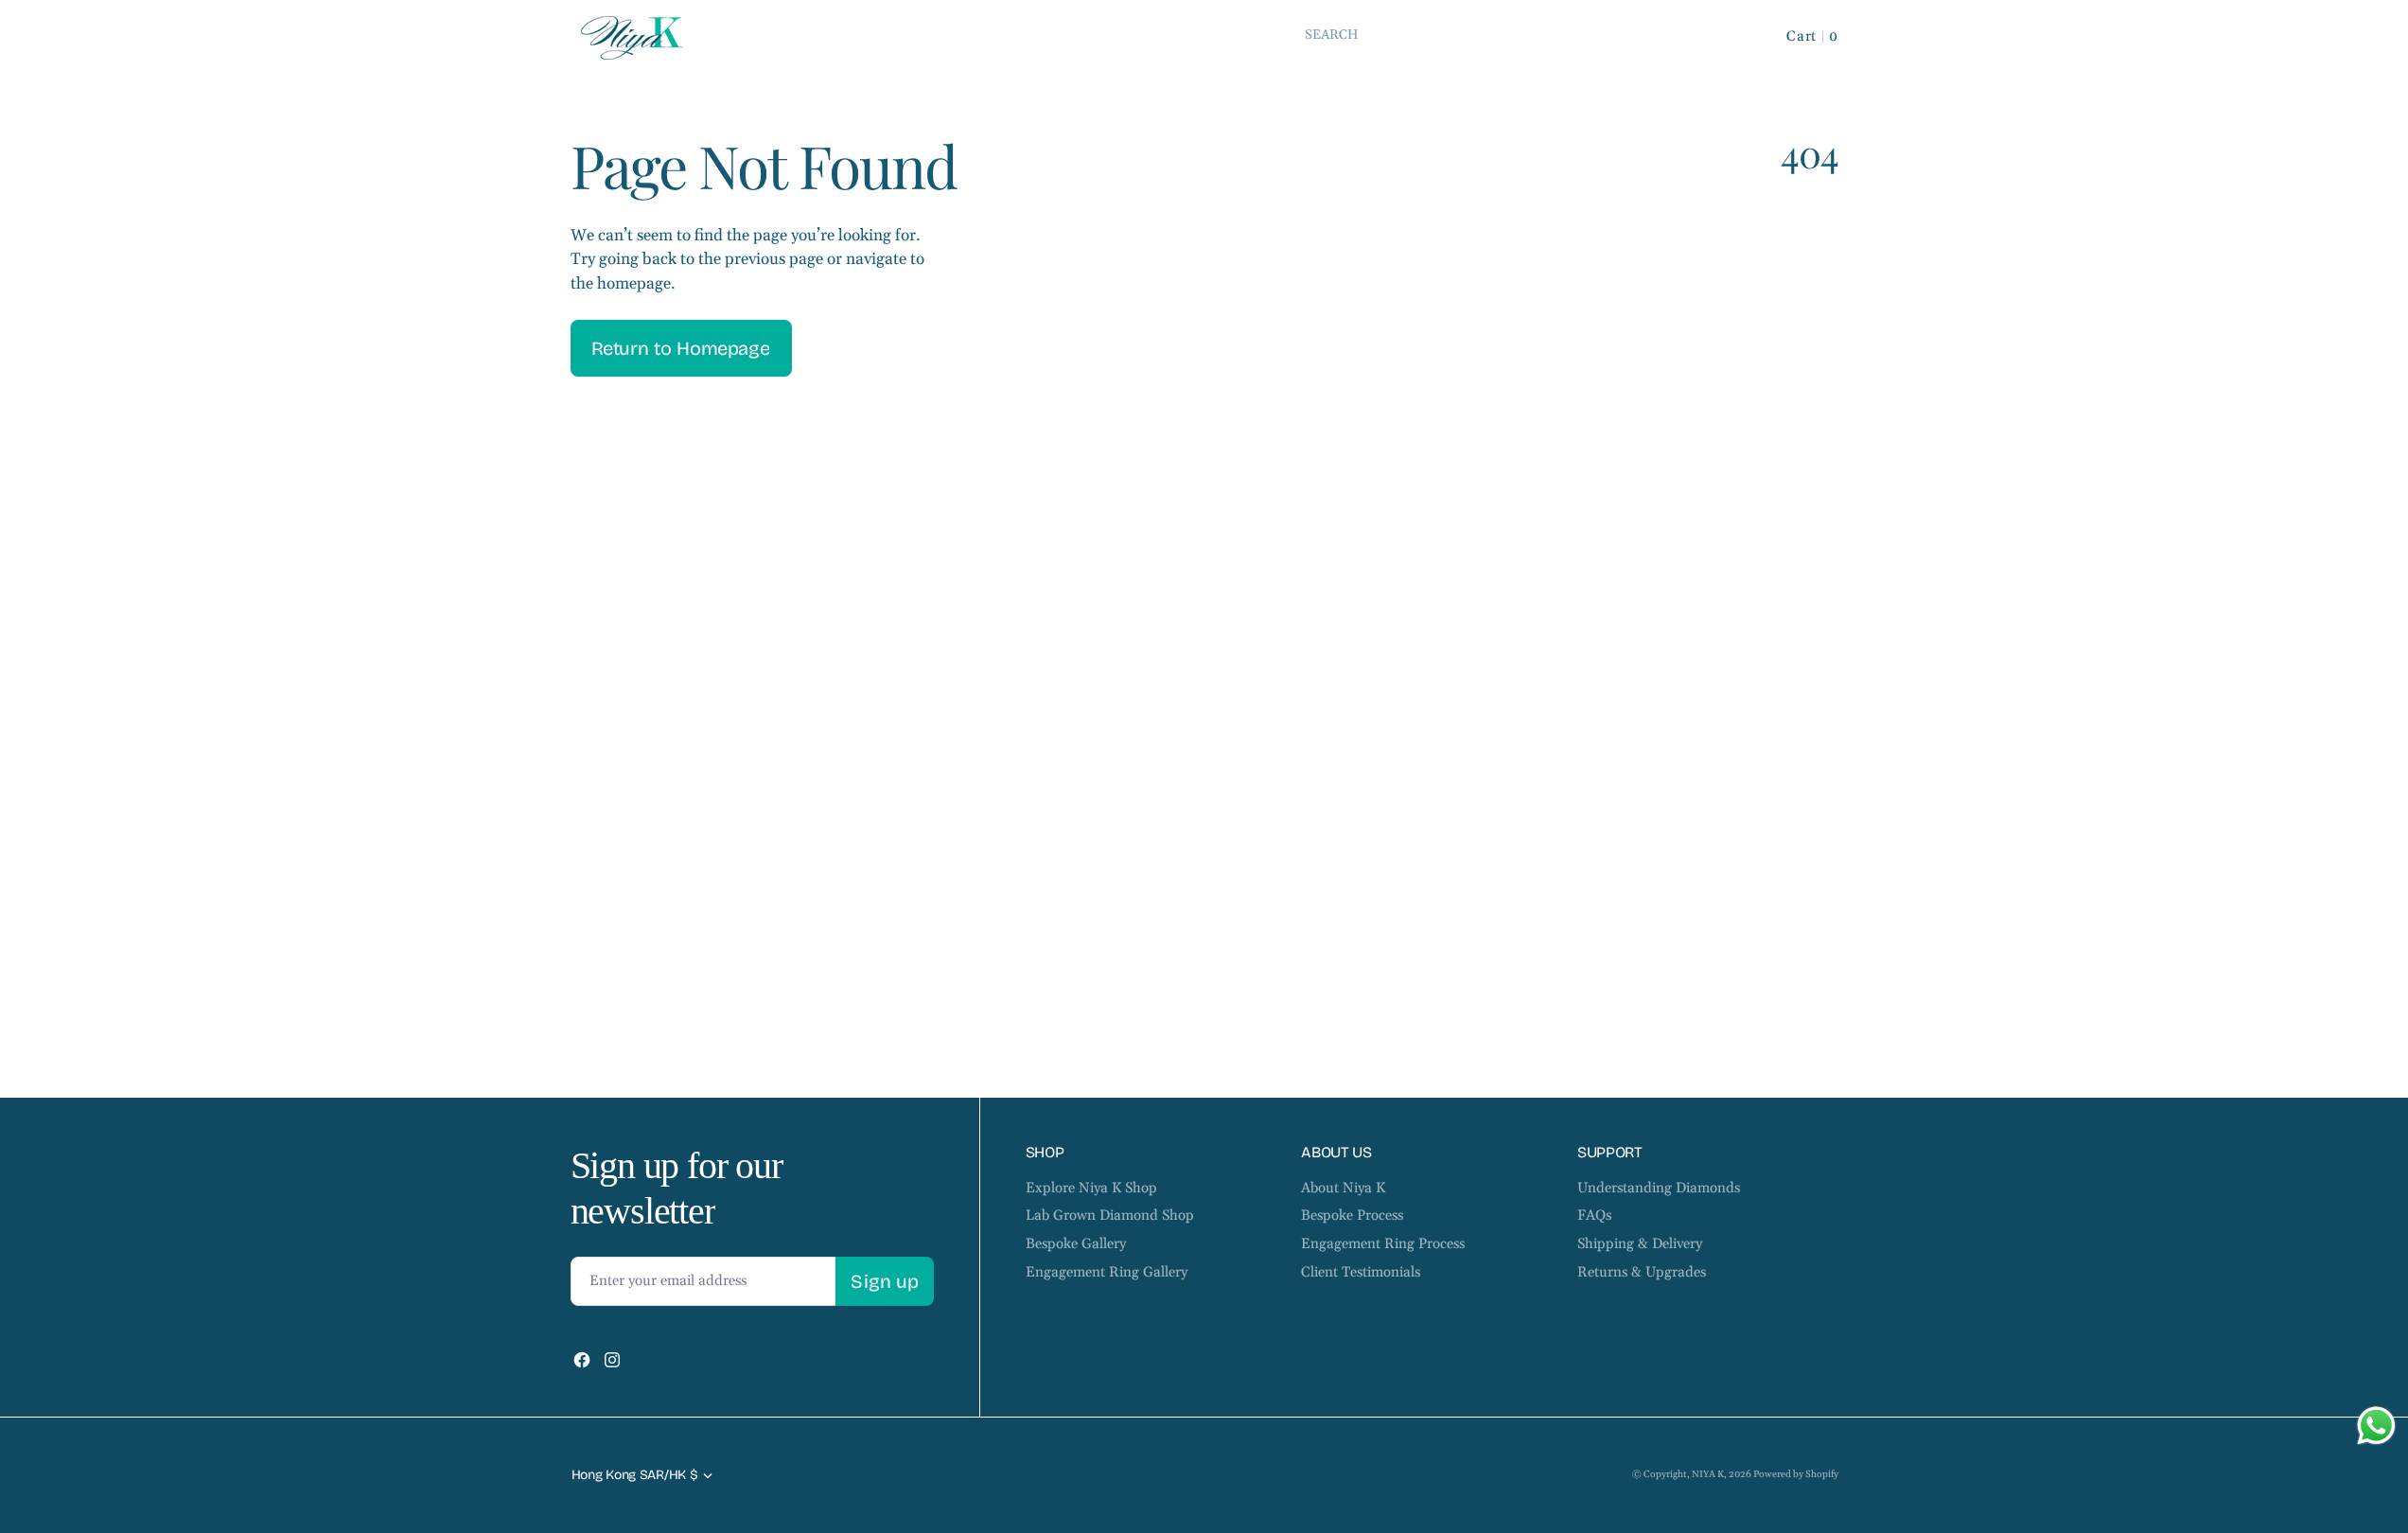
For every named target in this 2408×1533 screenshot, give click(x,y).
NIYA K (1708, 1474)
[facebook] (582, 1360)
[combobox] (1512, 35)
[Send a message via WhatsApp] (2376, 1426)
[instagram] (612, 1360)
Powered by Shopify (1796, 1474)
